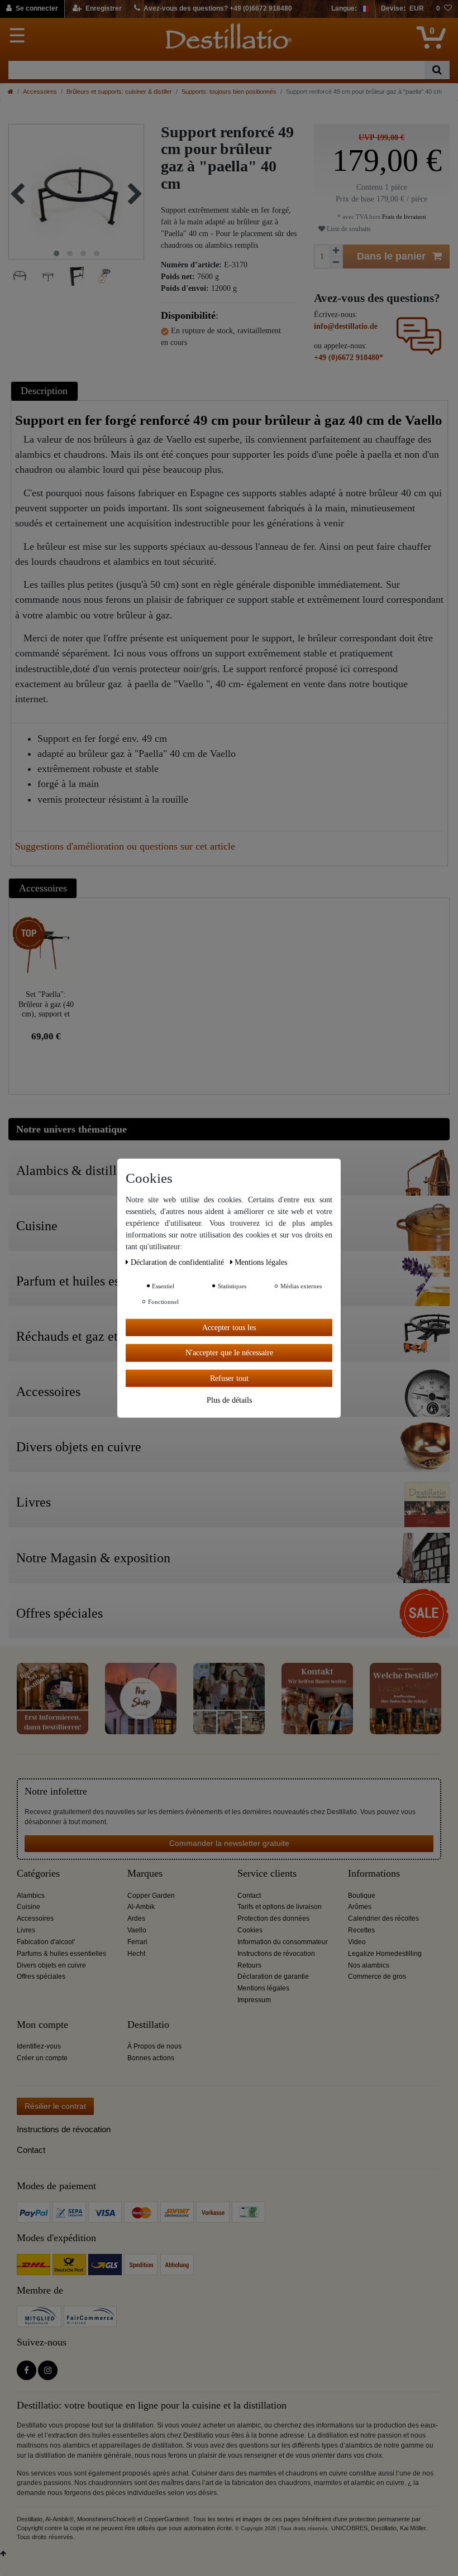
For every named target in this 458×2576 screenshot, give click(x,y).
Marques (145, 1874)
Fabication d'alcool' (46, 1942)
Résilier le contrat (55, 2106)
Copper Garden (151, 1896)
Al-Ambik (141, 1907)
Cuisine (28, 1907)
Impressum (254, 2000)
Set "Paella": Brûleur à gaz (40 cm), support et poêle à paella (46, 1004)
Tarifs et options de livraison (280, 1907)
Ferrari (137, 1942)
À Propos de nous (154, 2046)
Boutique (362, 1896)
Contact (249, 1896)
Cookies (250, 1930)
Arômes (360, 1907)
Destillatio (148, 2025)
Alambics (31, 1896)
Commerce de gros (377, 1977)
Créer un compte (42, 2058)
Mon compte (42, 2025)
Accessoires (40, 92)
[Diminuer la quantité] (336, 263)
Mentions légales (263, 1988)
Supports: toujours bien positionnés (229, 92)
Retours (249, 1965)
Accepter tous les (229, 1327)
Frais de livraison (403, 217)
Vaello (137, 1930)
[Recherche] (437, 70)
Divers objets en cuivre (51, 1965)
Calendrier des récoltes (383, 1918)
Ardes (136, 1918)
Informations (374, 1874)
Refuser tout (229, 1378)
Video (357, 1942)
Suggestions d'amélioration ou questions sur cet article (125, 846)
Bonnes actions (151, 2058)
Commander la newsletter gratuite (229, 1843)
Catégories (38, 1874)
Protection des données (273, 1918)
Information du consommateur (283, 1942)
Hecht (136, 1954)
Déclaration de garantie (273, 1977)
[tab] (46, 391)
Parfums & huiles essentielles (61, 1954)
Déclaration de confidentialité (178, 1262)
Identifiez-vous (39, 2046)
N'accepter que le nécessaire (229, 1353)
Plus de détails (229, 1400)
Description (44, 391)
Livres (26, 1930)
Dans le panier (391, 256)
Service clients (267, 1874)
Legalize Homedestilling (385, 1954)
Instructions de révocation (276, 1954)
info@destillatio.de (346, 326)
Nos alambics (369, 1965)
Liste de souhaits (348, 229)
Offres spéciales (41, 1977)
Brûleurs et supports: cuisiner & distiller (119, 92)
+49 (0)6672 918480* (349, 358)
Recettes (361, 1930)
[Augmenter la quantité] (336, 251)
